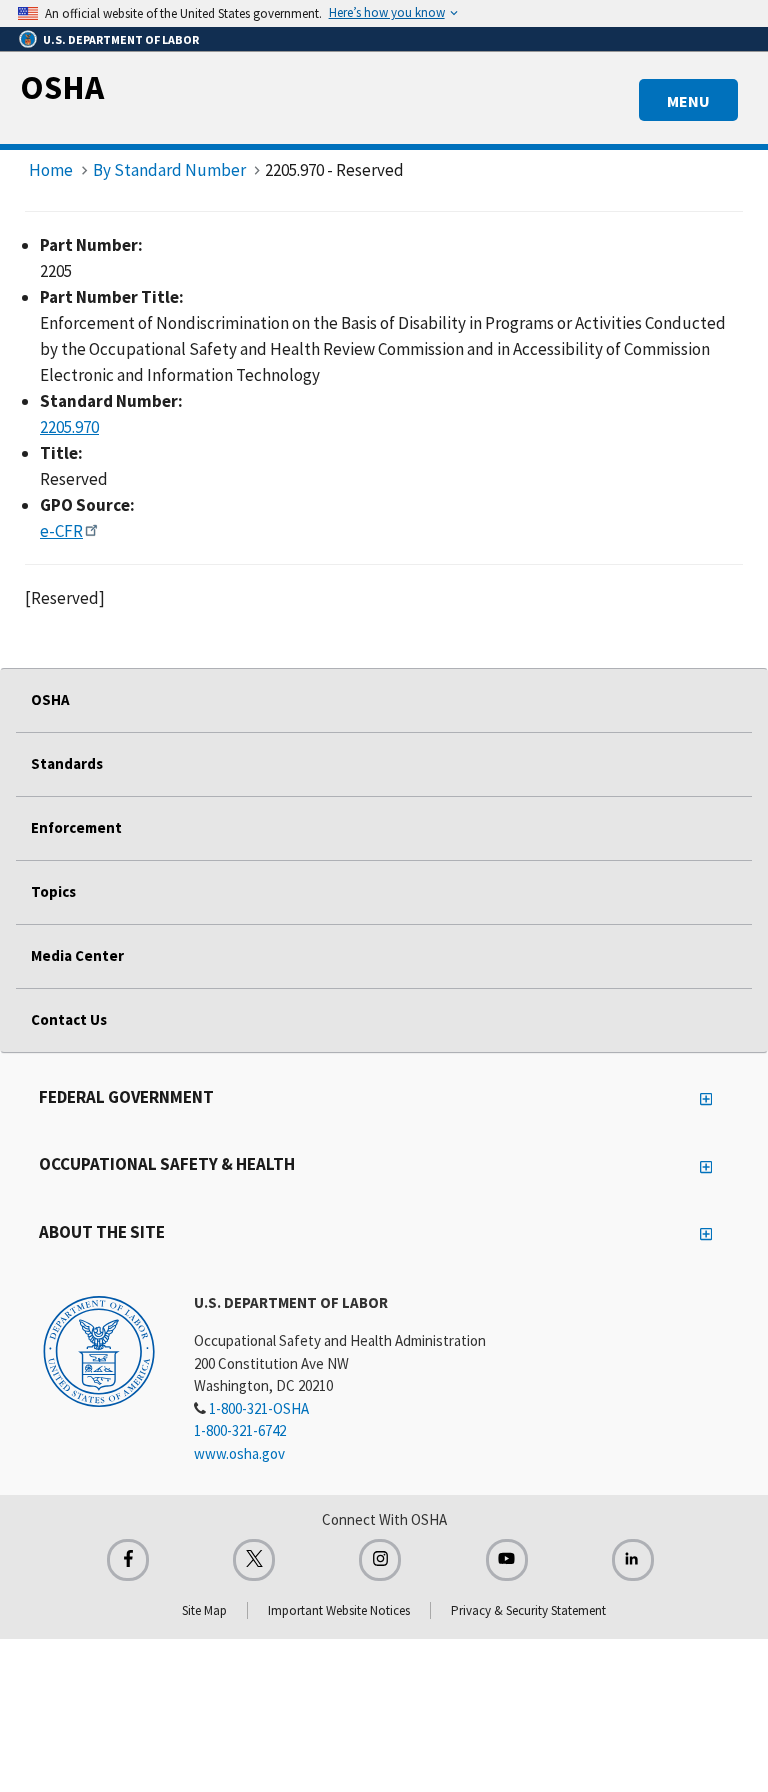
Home (51, 170)
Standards (67, 763)
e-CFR (61, 531)
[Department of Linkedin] (633, 1560)
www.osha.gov (239, 1453)
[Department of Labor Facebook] (128, 1560)
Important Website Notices (339, 1610)
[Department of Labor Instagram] (380, 1560)
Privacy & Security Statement (528, 1610)
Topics (53, 891)
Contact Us (69, 1019)
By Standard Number (169, 170)
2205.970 (69, 427)
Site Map (204, 1610)
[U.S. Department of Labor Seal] (99, 1350)
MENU (688, 101)
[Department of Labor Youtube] (507, 1560)
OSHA (62, 87)
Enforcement (76, 827)
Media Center (77, 955)
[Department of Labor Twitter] (254, 1560)
